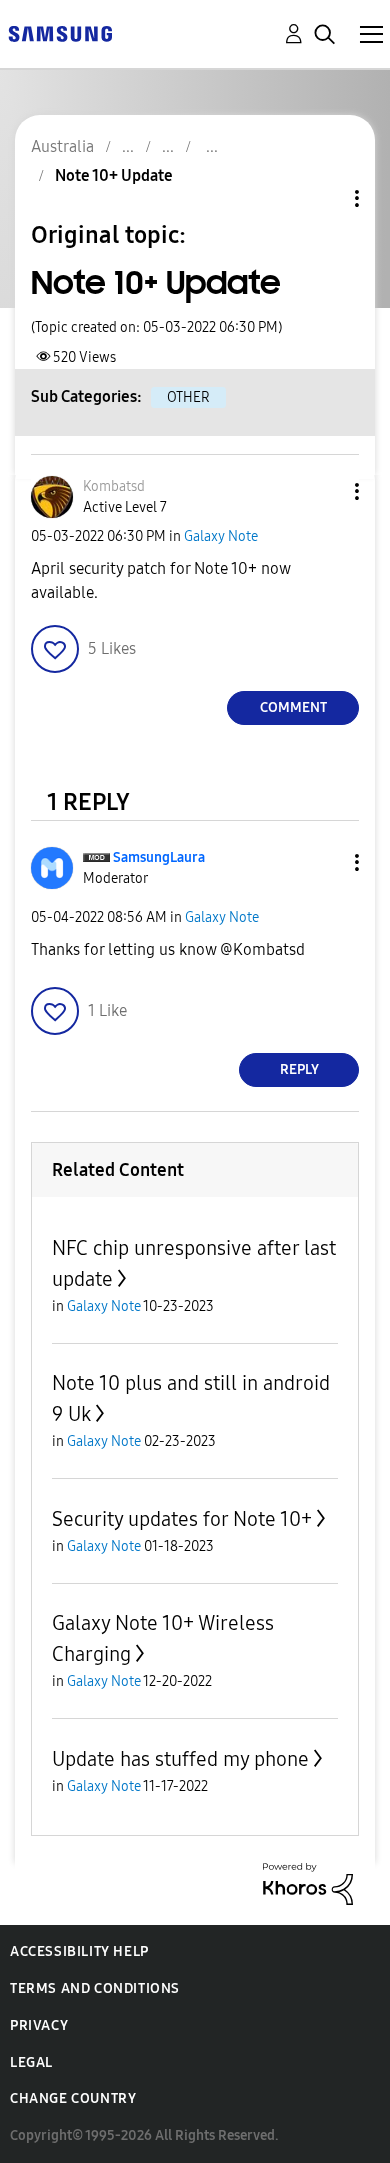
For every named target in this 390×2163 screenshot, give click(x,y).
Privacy (39, 2025)
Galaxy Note (221, 536)
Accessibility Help (79, 1951)
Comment (293, 707)
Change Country (73, 2098)
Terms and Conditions (95, 1988)
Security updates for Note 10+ (182, 1519)
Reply (299, 1069)
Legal (31, 2062)
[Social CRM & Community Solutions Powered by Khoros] (308, 1882)
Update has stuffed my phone (180, 1759)
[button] (324, 491)
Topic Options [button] (323, 198)
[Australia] (60, 32)
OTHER (188, 397)
